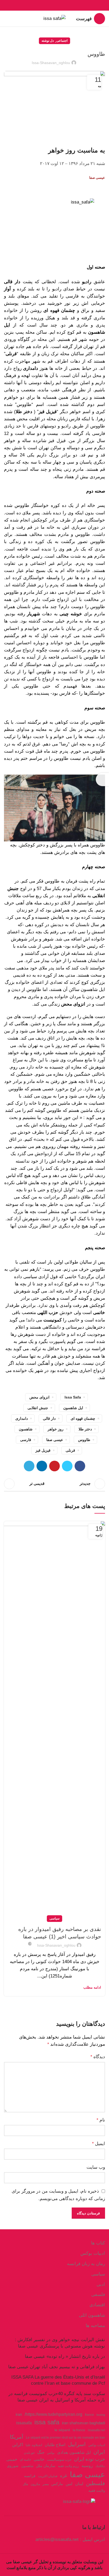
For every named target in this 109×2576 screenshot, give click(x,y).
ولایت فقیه (97, 2491)
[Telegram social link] (42, 5)
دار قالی (49, 1418)
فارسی (26, 1440)
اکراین (18, 2444)
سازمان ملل (46, 2466)
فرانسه (30, 2476)
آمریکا (17, 2437)
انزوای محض (39, 1397)
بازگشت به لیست (54, 1484)
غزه (64, 2476)
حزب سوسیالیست (59, 2460)
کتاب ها (98, 2243)
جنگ (41, 2452)
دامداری (22, 1418)
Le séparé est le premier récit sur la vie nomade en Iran (65, 2438)
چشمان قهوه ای (83, 1418)
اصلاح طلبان (55, 2445)
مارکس (57, 2484)
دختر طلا (85, 1429)
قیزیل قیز (43, 1450)
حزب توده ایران (90, 2459)
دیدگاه (98, 2057)
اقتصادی (97, 2305)
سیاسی (54, 1918)
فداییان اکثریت (48, 2476)
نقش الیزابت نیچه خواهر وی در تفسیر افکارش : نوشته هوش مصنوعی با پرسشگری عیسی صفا (60, 2343)
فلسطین (96, 2483)
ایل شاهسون (73, 1408)
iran (19, 2414)
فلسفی (98, 2295)
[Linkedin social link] (49, 5)
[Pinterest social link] (55, 5)
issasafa (24, 2423)
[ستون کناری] (102, 779)
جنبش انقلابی (38, 1408)
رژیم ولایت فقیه (68, 2466)
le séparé (62, 2430)
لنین (69, 2484)
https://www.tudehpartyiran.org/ (53, 2414)
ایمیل (99, 2144)
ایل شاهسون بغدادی (74, 2452)
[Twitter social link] (61, 5)
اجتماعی (62, 41)
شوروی (13, 2466)
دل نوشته (48, 41)
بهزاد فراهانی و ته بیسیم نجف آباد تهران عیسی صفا (57, 2367)
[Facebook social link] (67, 5)
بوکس (51, 2453)
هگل (25, 2484)
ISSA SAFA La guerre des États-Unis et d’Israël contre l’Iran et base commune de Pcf (58, 2380)
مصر (46, 2484)
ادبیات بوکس (93, 2253)
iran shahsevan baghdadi (83, 2423)
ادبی (101, 2284)
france (89, 2415)
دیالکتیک (100, 2466)
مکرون (35, 2484)
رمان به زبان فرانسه (86, 2264)
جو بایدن (29, 2453)
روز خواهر (56, 1429)
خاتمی (39, 2459)
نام (101, 2120)
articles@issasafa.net (57, 2539)
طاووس (84, 1440)
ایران (99, 2452)
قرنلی (70, 1450)
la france (79, 2430)
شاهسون (26, 1429)
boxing (101, 2415)
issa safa (73, 1397)
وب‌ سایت (96, 2167)
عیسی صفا (55, 1440)
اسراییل (77, 2444)
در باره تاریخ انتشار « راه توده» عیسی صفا (65, 2356)
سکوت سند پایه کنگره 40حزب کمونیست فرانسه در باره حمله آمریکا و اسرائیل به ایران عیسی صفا (57, 2397)
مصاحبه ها (95, 2326)
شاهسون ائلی (92, 2315)
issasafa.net (96, 2430)
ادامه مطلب (92, 1987)
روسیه (87, 2465)
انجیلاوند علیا (34, 2445)
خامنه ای (25, 2460)
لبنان (79, 2484)
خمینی (12, 2459)
